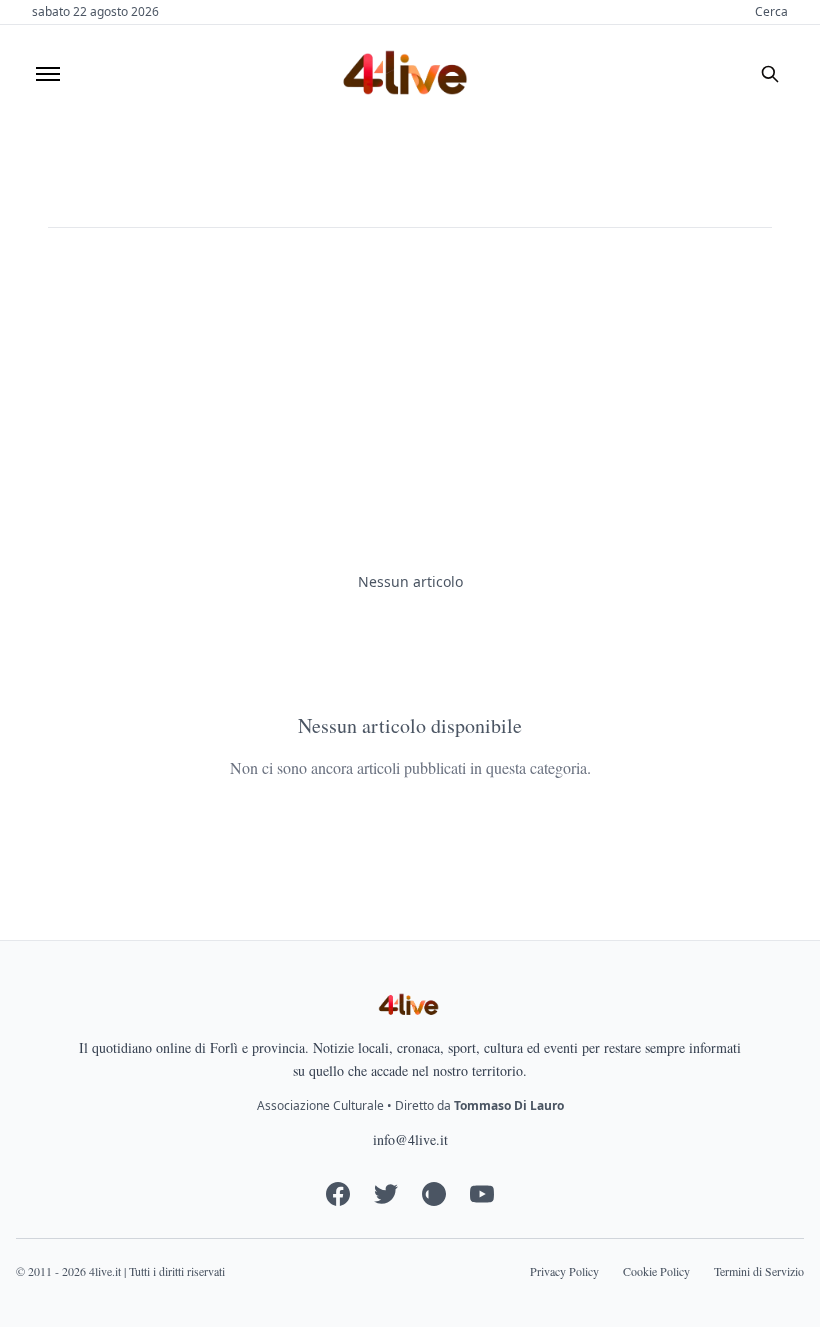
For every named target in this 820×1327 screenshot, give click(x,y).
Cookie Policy (656, 1271)
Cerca (771, 12)
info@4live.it (410, 1139)
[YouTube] (482, 1194)
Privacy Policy (564, 1271)
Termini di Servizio (759, 1271)
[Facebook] (338, 1194)
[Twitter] (386, 1194)
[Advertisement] (410, 400)
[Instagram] (434, 1194)
